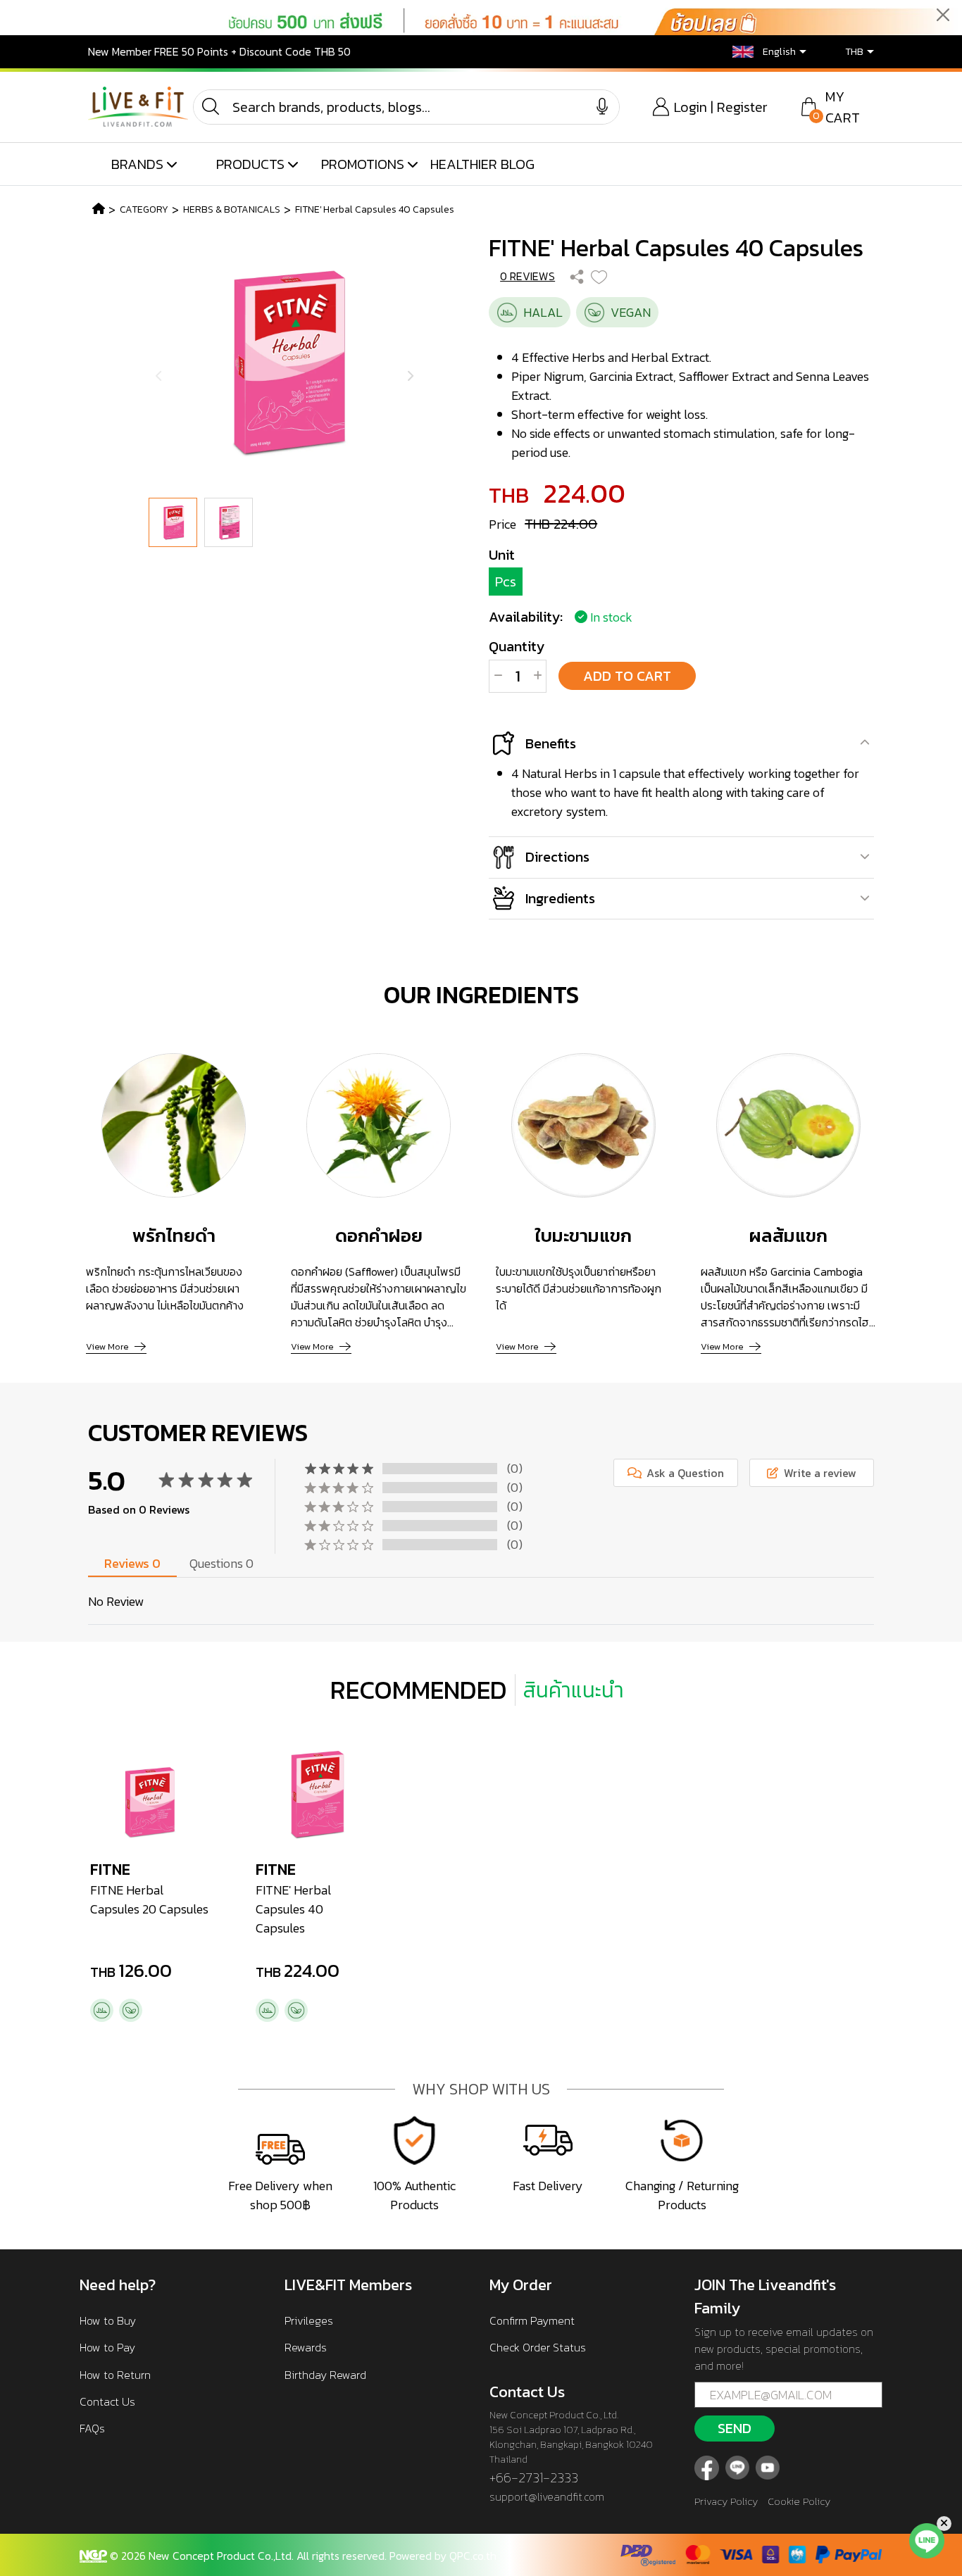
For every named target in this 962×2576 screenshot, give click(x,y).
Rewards (306, 2347)
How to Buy (108, 2320)
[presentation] (159, 376)
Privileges (309, 2320)
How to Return (115, 2375)
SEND (735, 2428)
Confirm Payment (532, 2320)
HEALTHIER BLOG (482, 164)
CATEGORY (144, 209)
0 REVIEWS (527, 276)
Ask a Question (684, 1473)
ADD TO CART (627, 676)
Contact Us (107, 2401)
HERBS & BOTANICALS (232, 209)
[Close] (943, 14)
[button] (759, 52)
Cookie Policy (799, 2501)
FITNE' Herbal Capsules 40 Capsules (375, 209)
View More (107, 1346)
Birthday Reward (325, 2375)
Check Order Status (538, 2347)
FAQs (92, 2428)
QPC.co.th (473, 2556)
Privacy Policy (726, 2501)
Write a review (819, 1473)
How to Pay (107, 2347)
